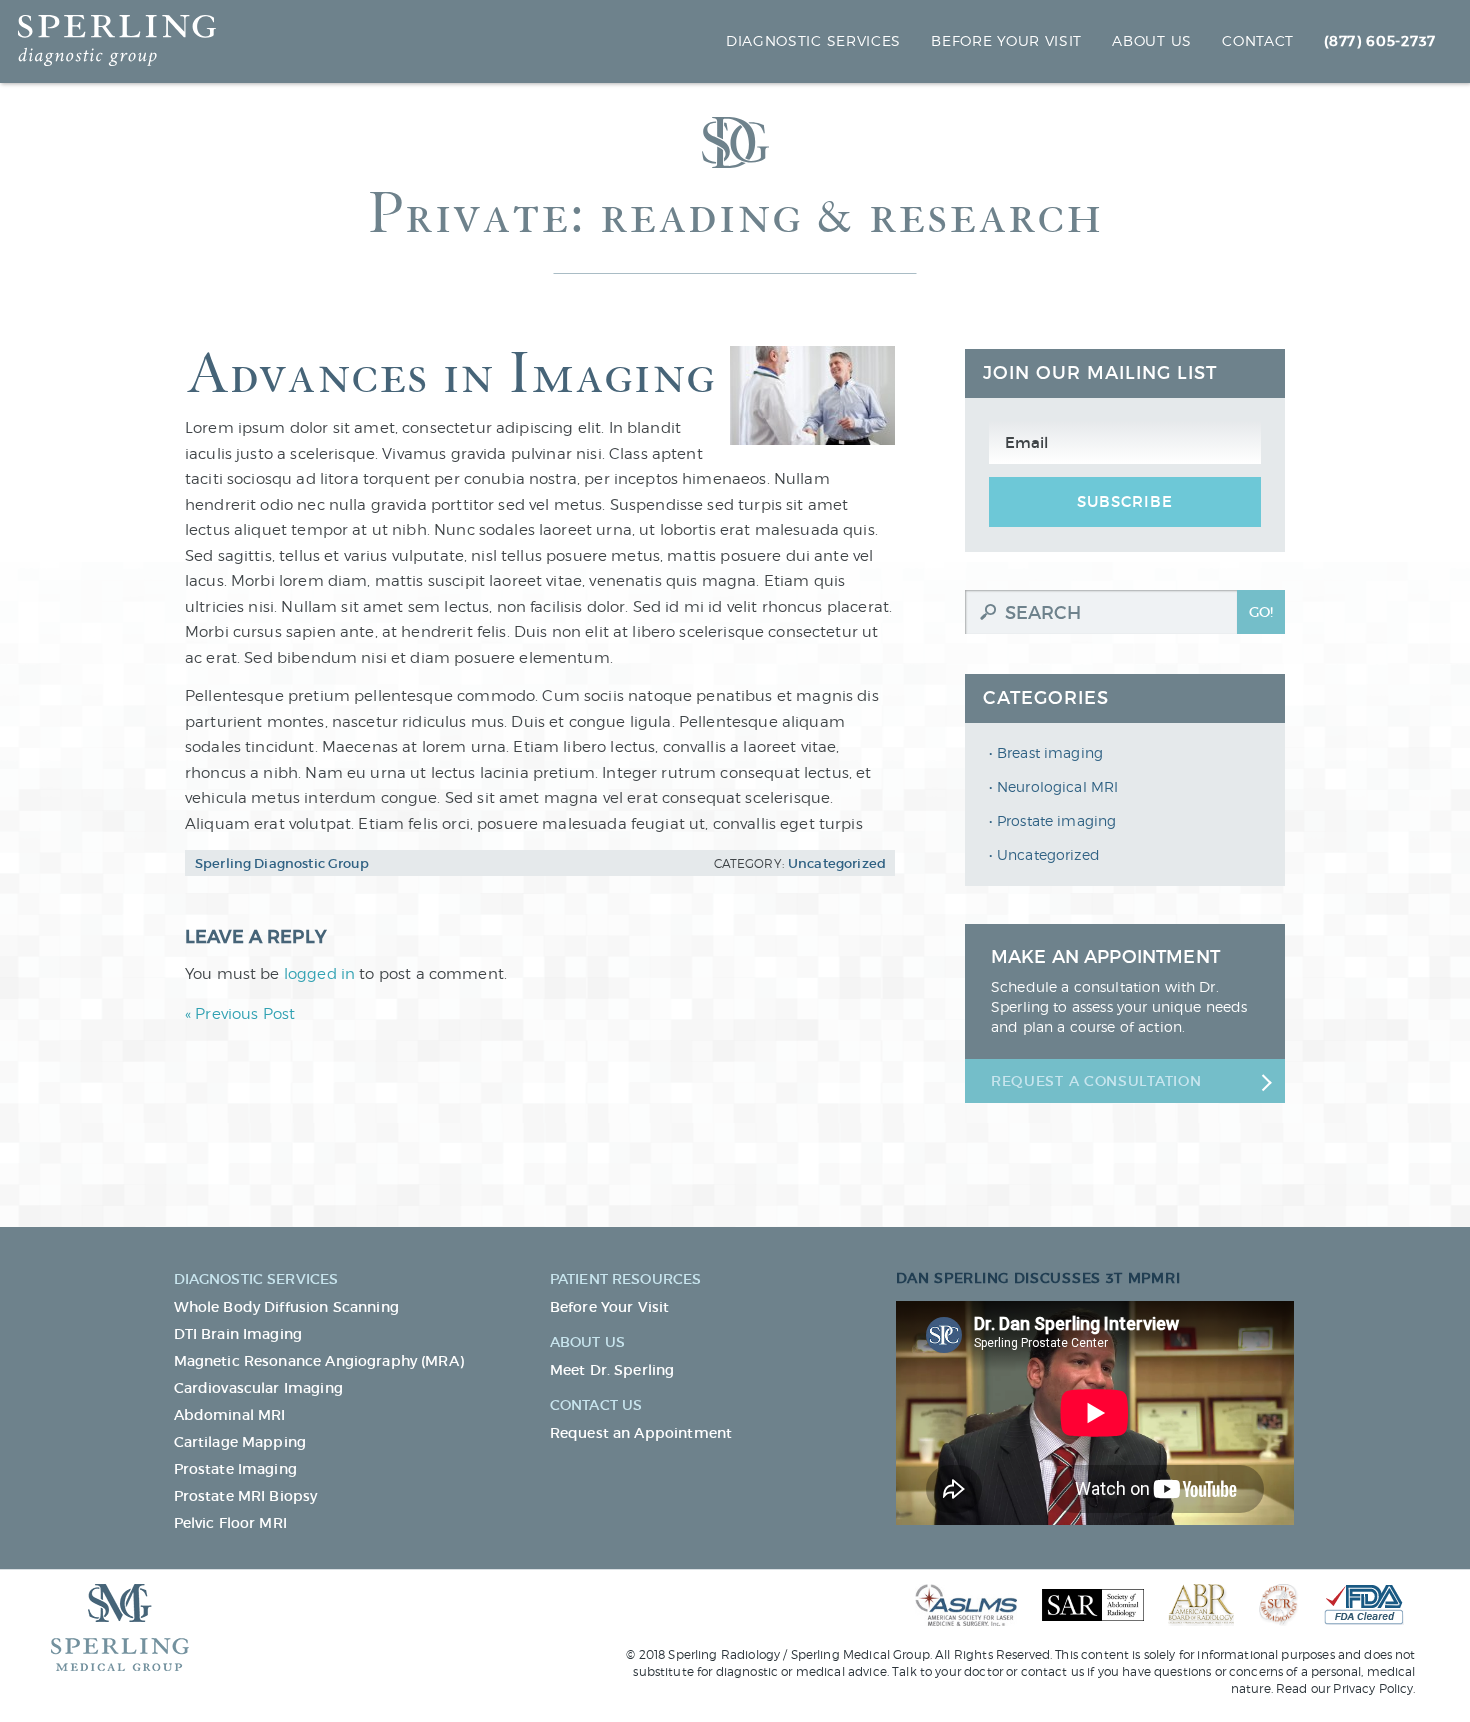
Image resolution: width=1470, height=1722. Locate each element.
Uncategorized (1048, 854)
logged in (319, 974)
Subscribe (1125, 501)
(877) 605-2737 (1380, 41)
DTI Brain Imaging (238, 1334)
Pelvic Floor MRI (230, 1523)
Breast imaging (1050, 752)
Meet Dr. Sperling (612, 1370)
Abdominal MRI (230, 1415)
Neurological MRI (1057, 786)
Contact (1258, 40)
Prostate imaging (1056, 820)
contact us (1053, 1671)
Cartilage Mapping (240, 1442)
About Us (1152, 40)
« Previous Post (240, 1014)
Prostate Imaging (235, 1469)
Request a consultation (1096, 1081)
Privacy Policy (1373, 1688)
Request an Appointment (641, 1433)
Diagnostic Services (813, 40)
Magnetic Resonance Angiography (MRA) (319, 1361)
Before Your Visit (1006, 40)
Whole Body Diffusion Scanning (286, 1307)
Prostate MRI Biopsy (246, 1496)
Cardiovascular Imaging (258, 1388)
